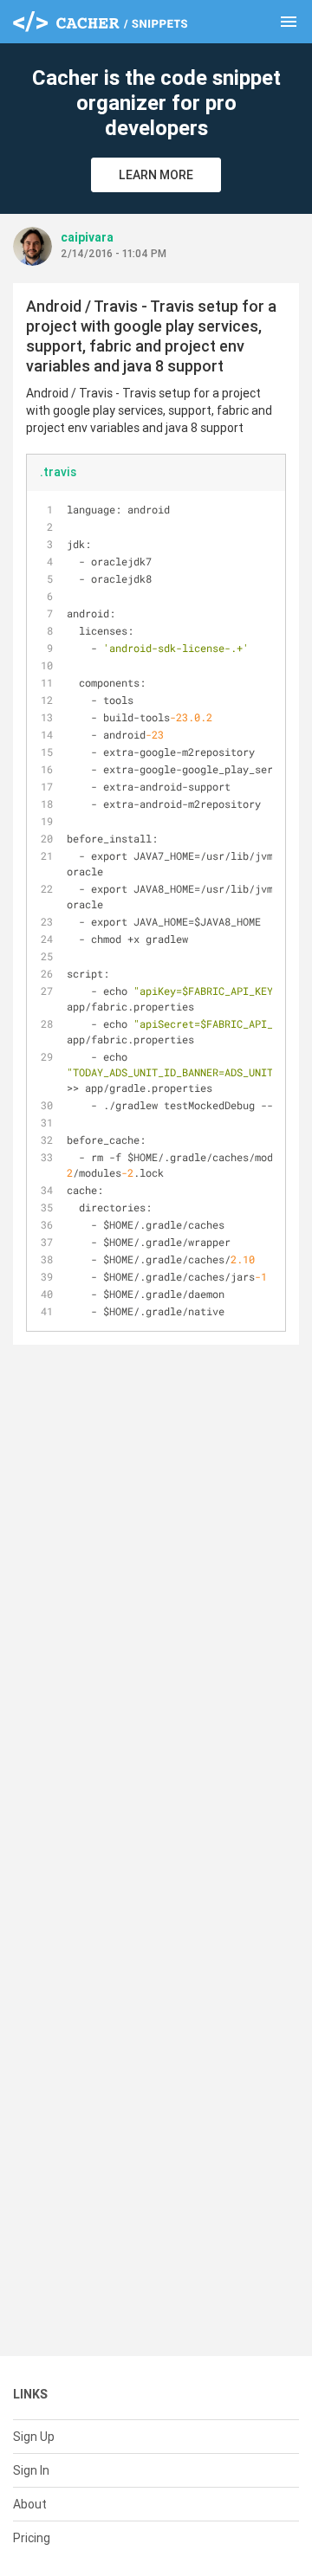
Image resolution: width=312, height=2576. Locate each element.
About (30, 2504)
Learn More (156, 175)
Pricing (32, 2538)
